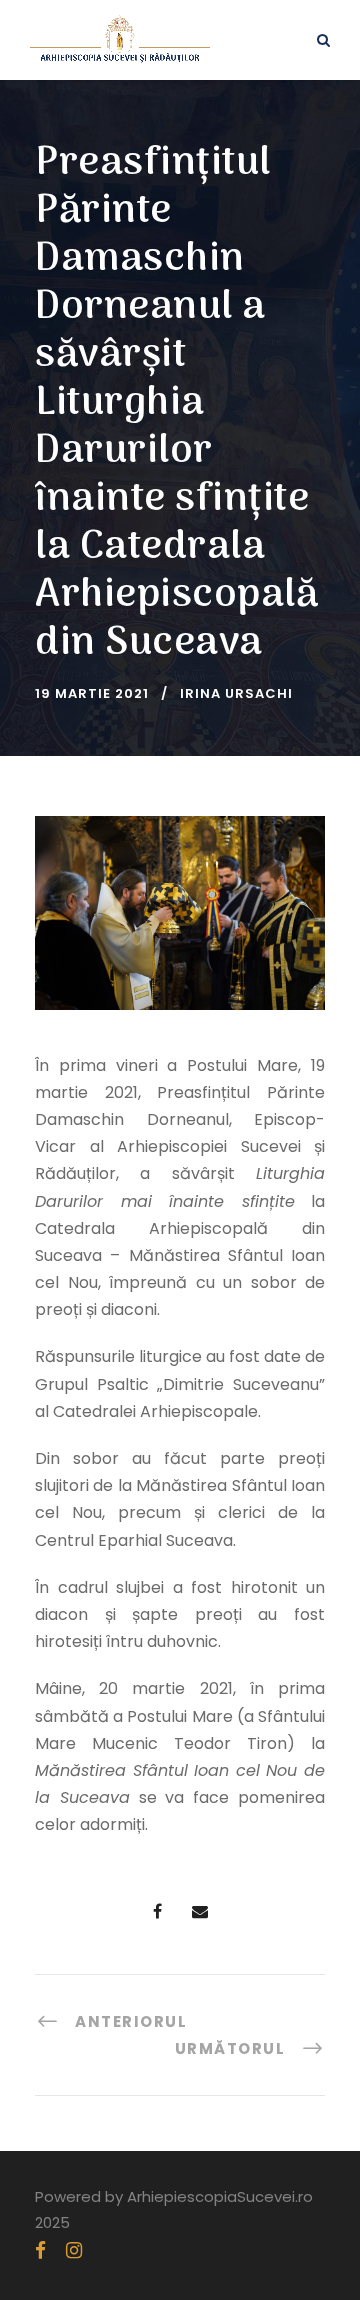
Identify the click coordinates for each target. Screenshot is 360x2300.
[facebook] (40, 2250)
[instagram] (74, 2250)
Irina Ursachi (236, 693)
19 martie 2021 (92, 693)
